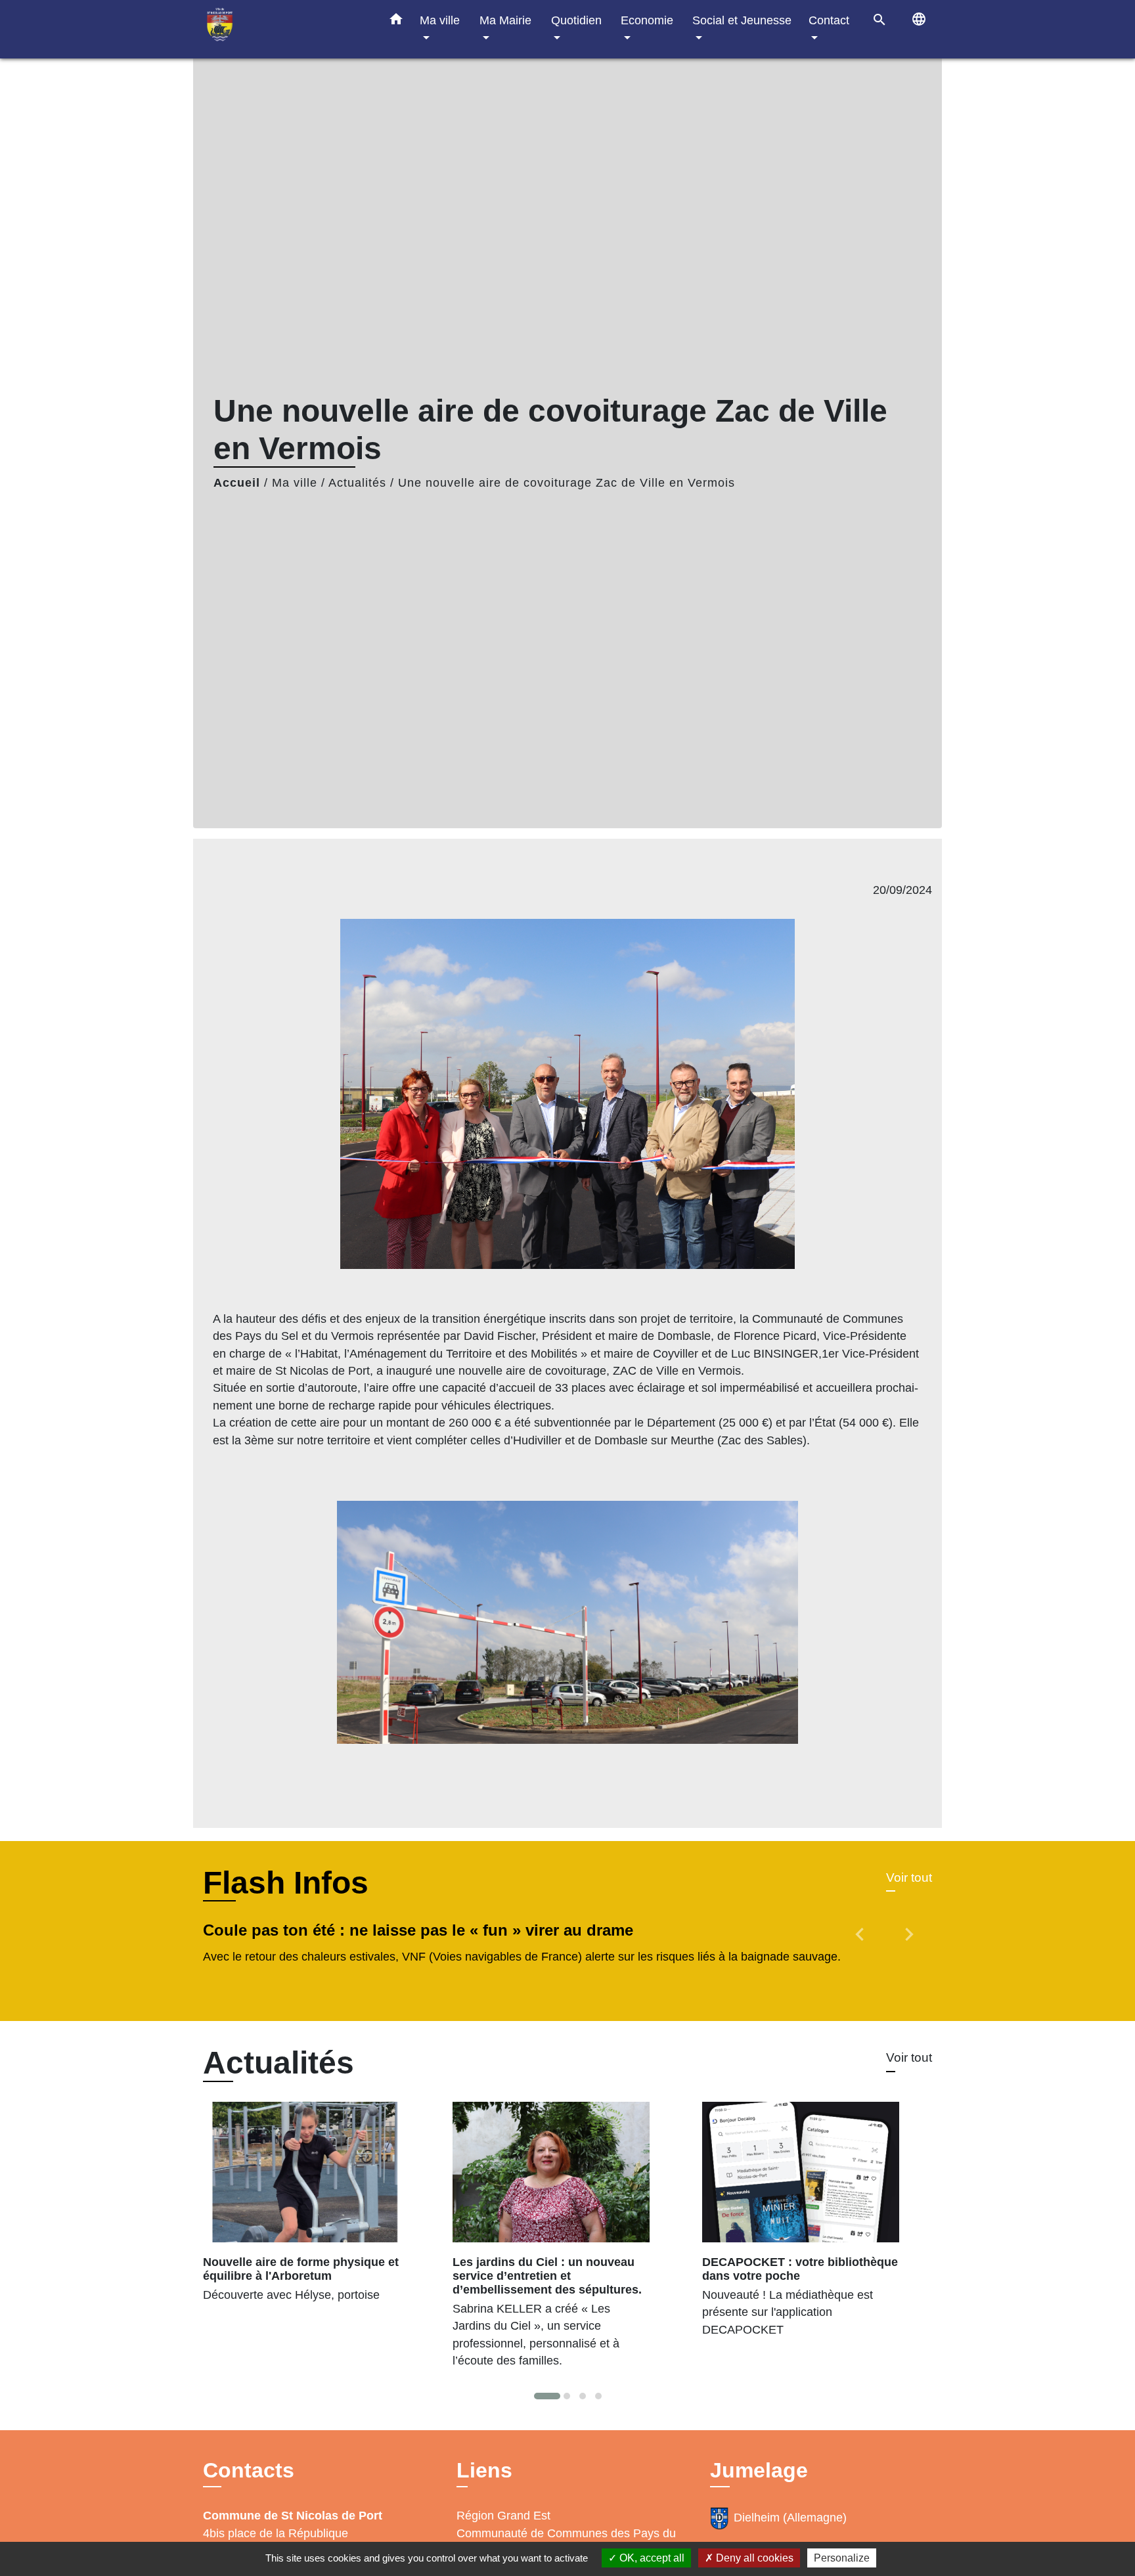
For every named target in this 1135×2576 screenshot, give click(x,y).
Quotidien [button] (576, 20)
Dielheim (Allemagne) (790, 2518)
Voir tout (909, 1877)
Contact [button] (829, 20)
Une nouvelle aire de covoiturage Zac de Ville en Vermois (567, 483)
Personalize (842, 2558)
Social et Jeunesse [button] (742, 20)
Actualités (357, 483)
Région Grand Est (503, 2516)
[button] (396, 22)
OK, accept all (651, 2558)
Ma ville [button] (440, 20)
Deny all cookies (753, 2558)
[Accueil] (285, 29)
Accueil (237, 483)
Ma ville (295, 483)
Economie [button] (647, 20)
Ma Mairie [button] (505, 20)
